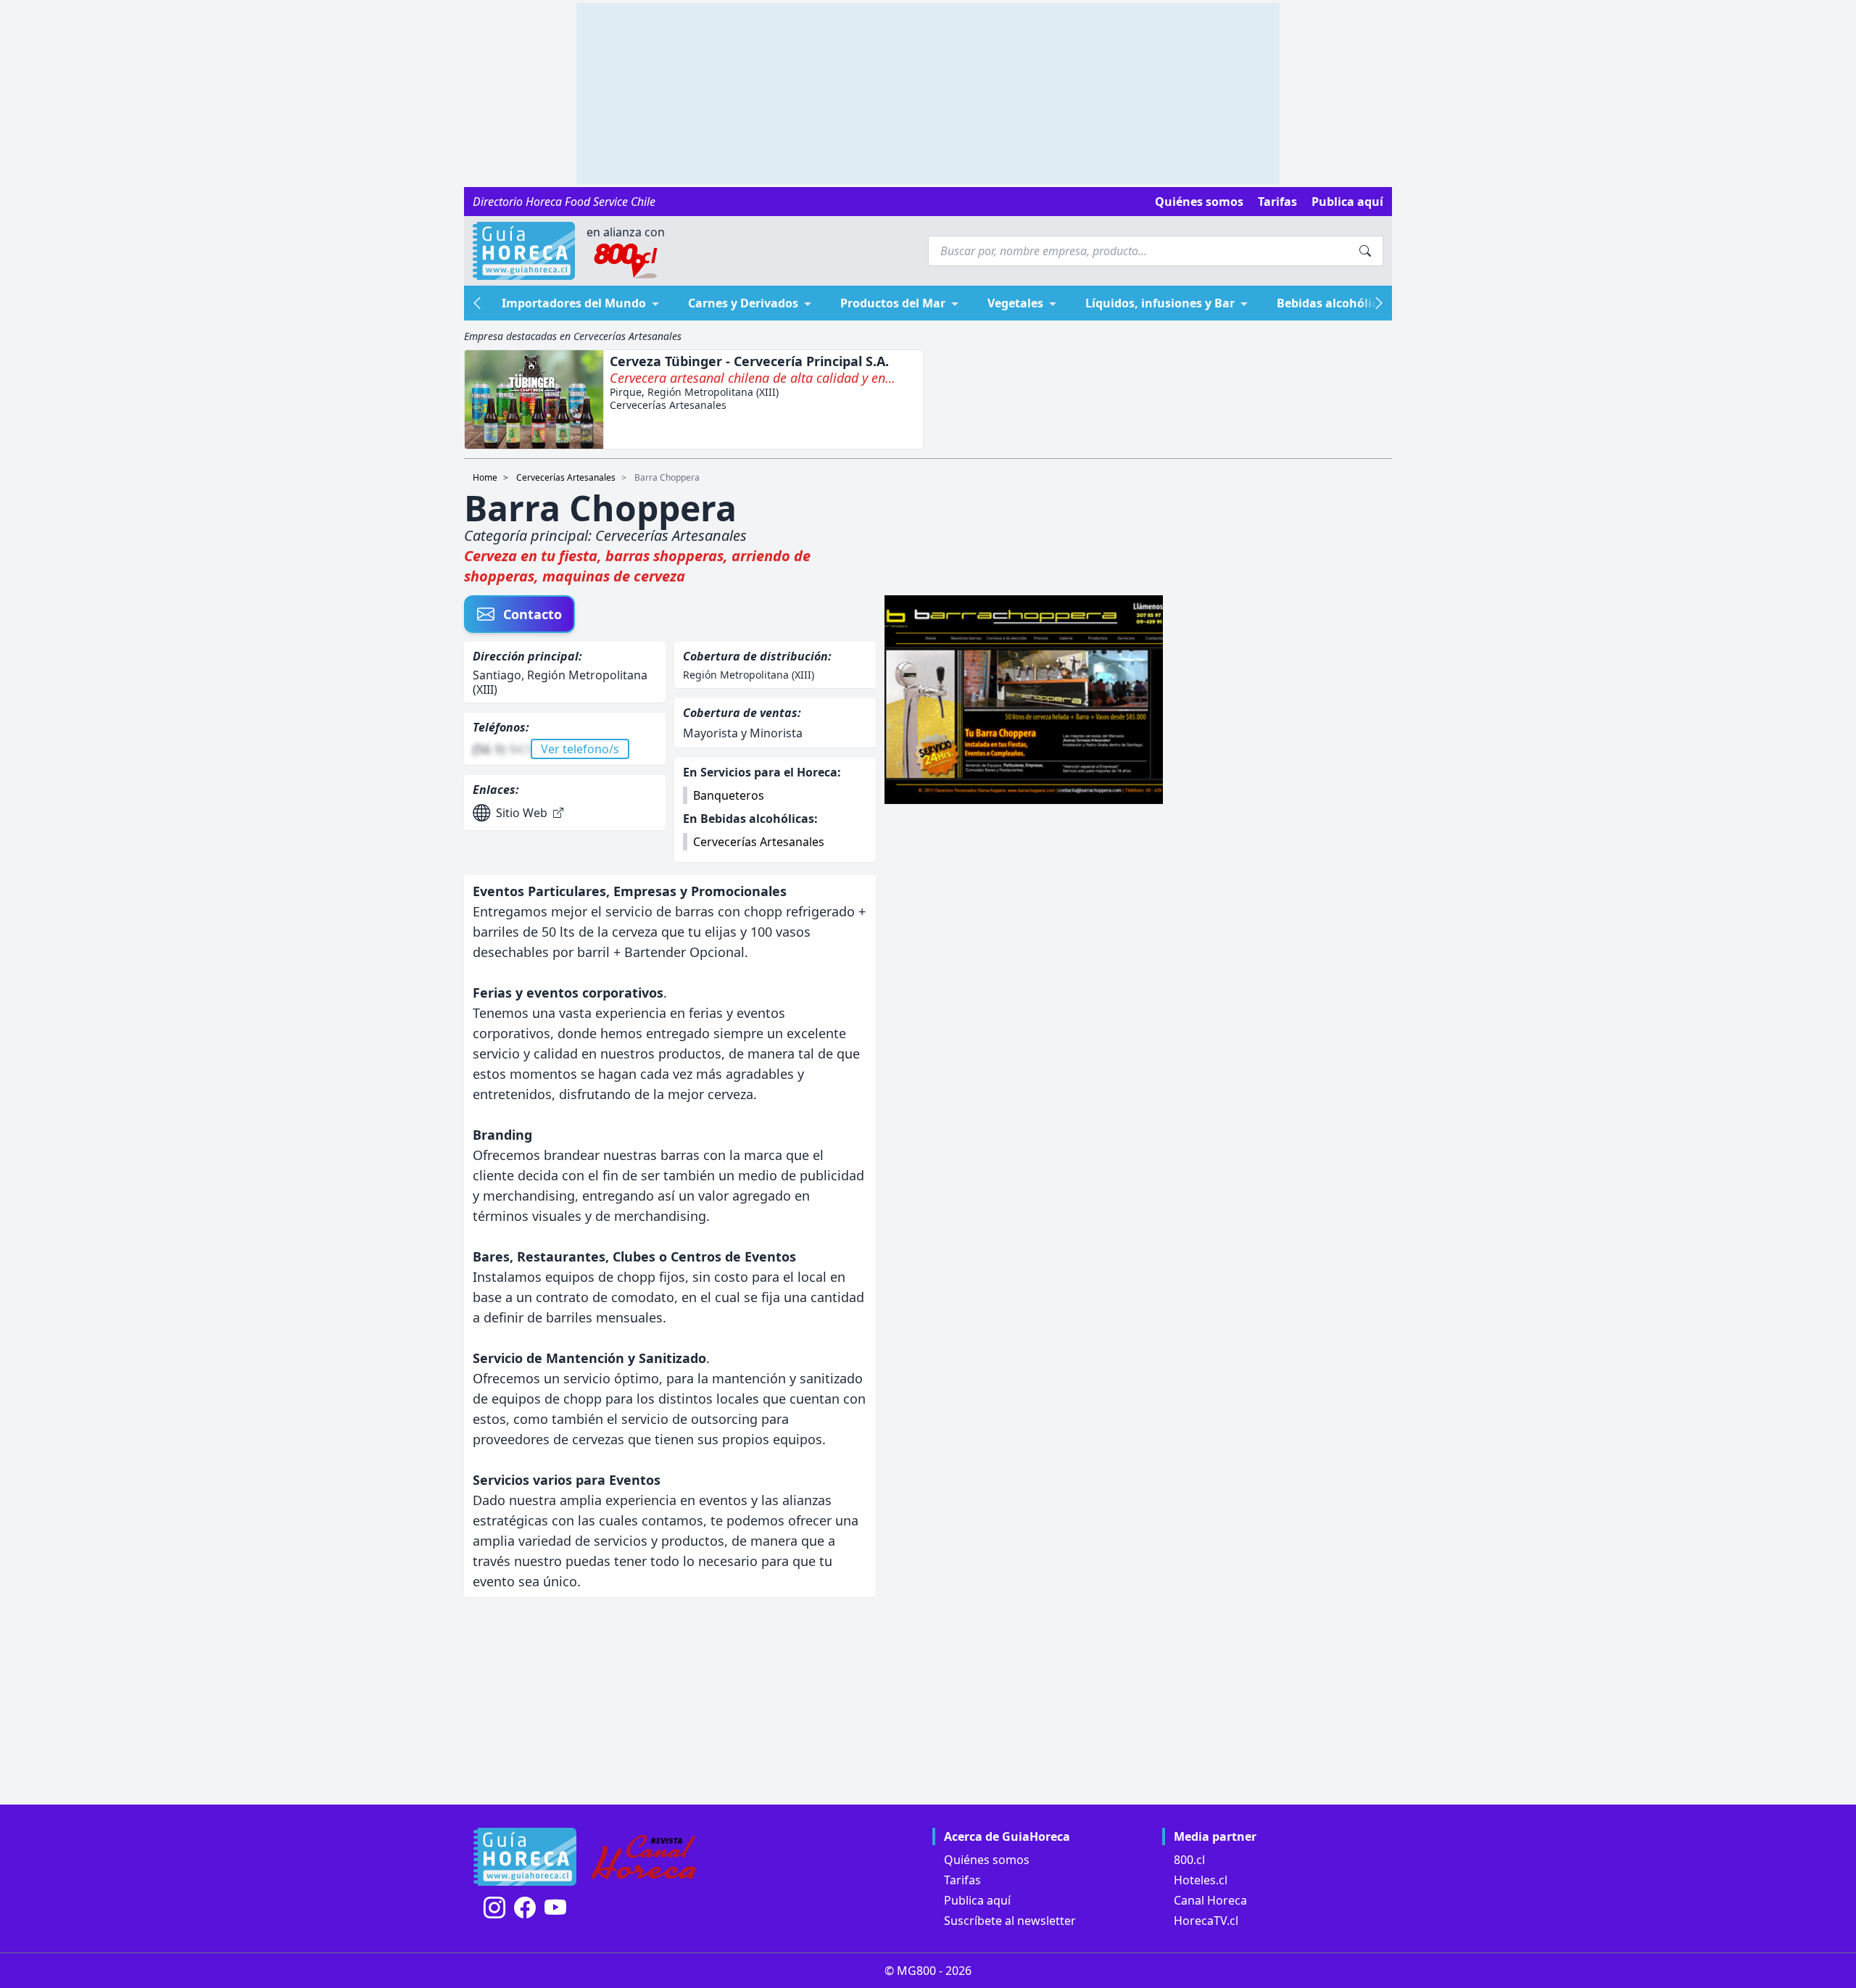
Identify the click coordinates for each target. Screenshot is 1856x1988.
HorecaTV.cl (1206, 1921)
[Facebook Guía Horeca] (525, 1908)
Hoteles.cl (1201, 1880)
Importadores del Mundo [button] (574, 303)
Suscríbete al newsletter (1010, 1921)
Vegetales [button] (1015, 303)
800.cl (1189, 1860)
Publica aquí (1347, 202)
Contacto (533, 614)
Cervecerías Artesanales (566, 477)
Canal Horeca (1210, 1900)
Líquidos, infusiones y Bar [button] (1160, 303)
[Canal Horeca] (644, 1857)
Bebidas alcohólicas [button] (1334, 303)
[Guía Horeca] (524, 251)
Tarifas (1277, 202)
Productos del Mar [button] (893, 303)
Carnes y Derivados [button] (743, 303)
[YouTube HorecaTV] (555, 1908)
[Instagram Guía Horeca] (494, 1908)
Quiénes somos (1199, 202)
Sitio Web (522, 813)
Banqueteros (729, 795)
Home (485, 477)
